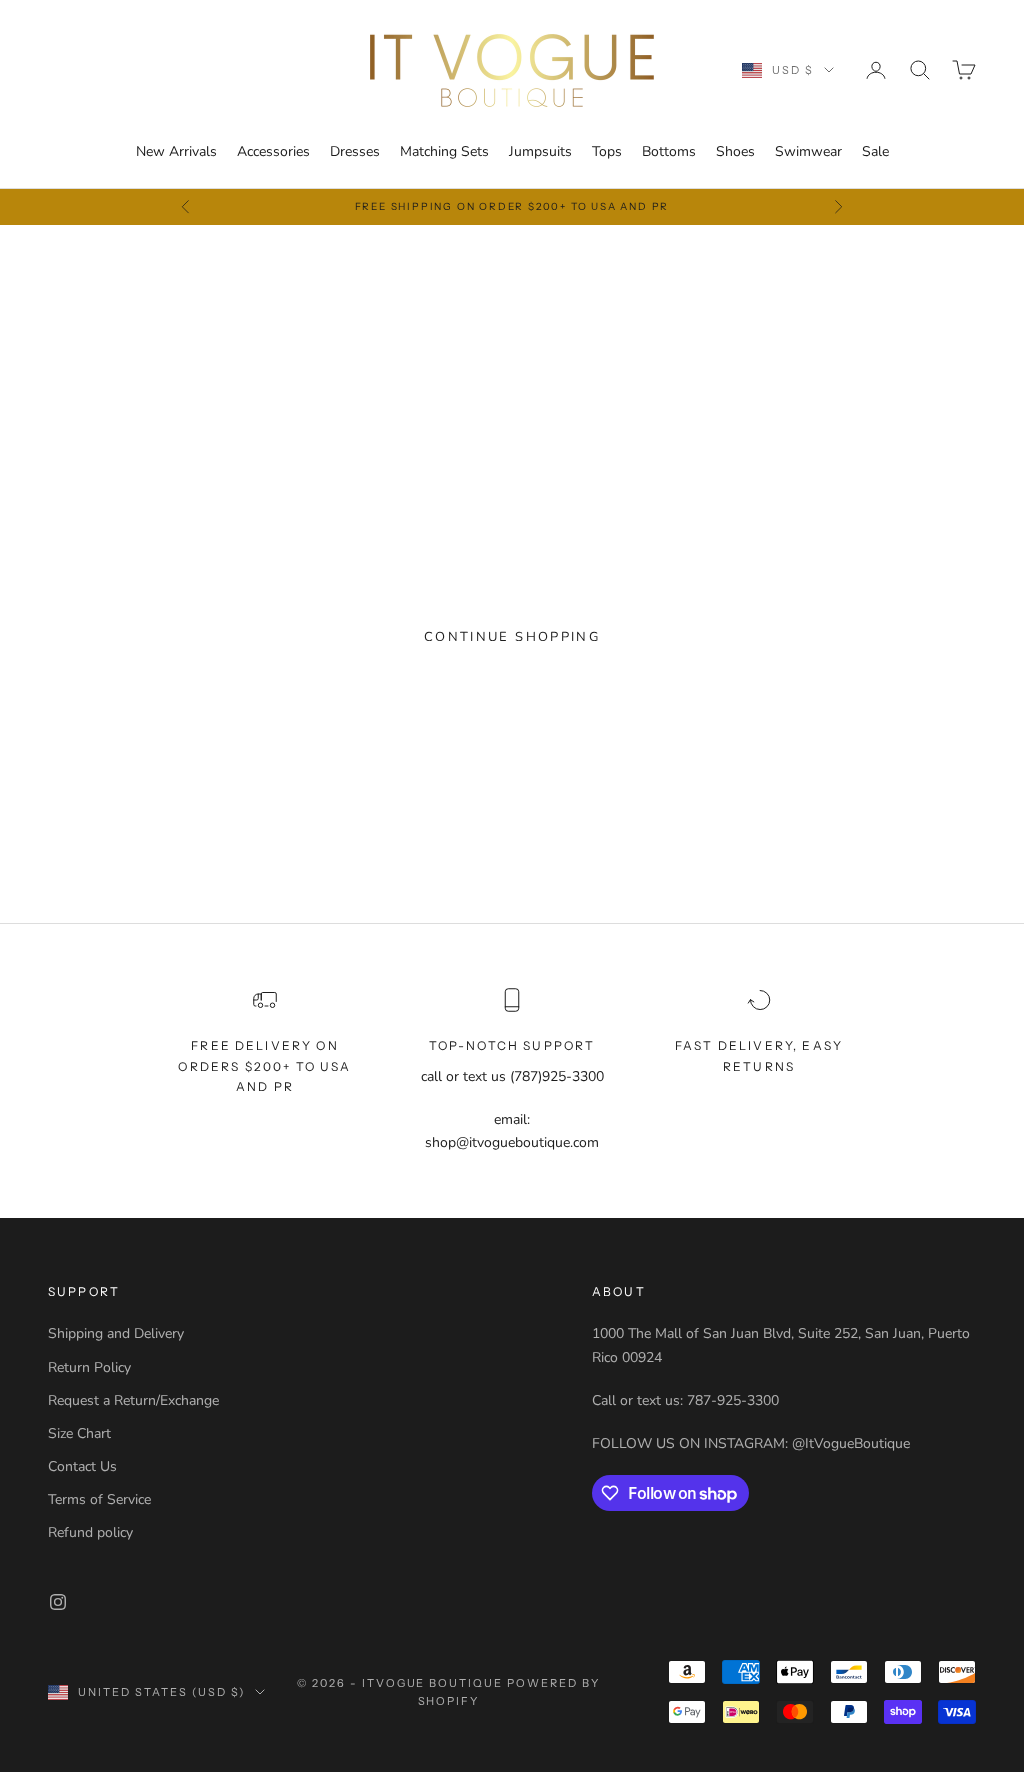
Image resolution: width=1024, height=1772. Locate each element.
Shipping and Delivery (116, 1333)
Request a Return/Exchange (133, 1400)
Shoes (735, 151)
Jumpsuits (540, 151)
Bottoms (669, 151)
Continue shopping (512, 637)
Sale (875, 151)
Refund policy (90, 1532)
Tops (607, 151)
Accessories (273, 151)
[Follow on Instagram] (58, 1602)
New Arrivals (176, 151)
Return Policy (89, 1367)
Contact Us (82, 1466)
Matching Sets (444, 151)
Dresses (355, 151)
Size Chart (79, 1433)
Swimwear (808, 151)
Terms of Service (99, 1499)
